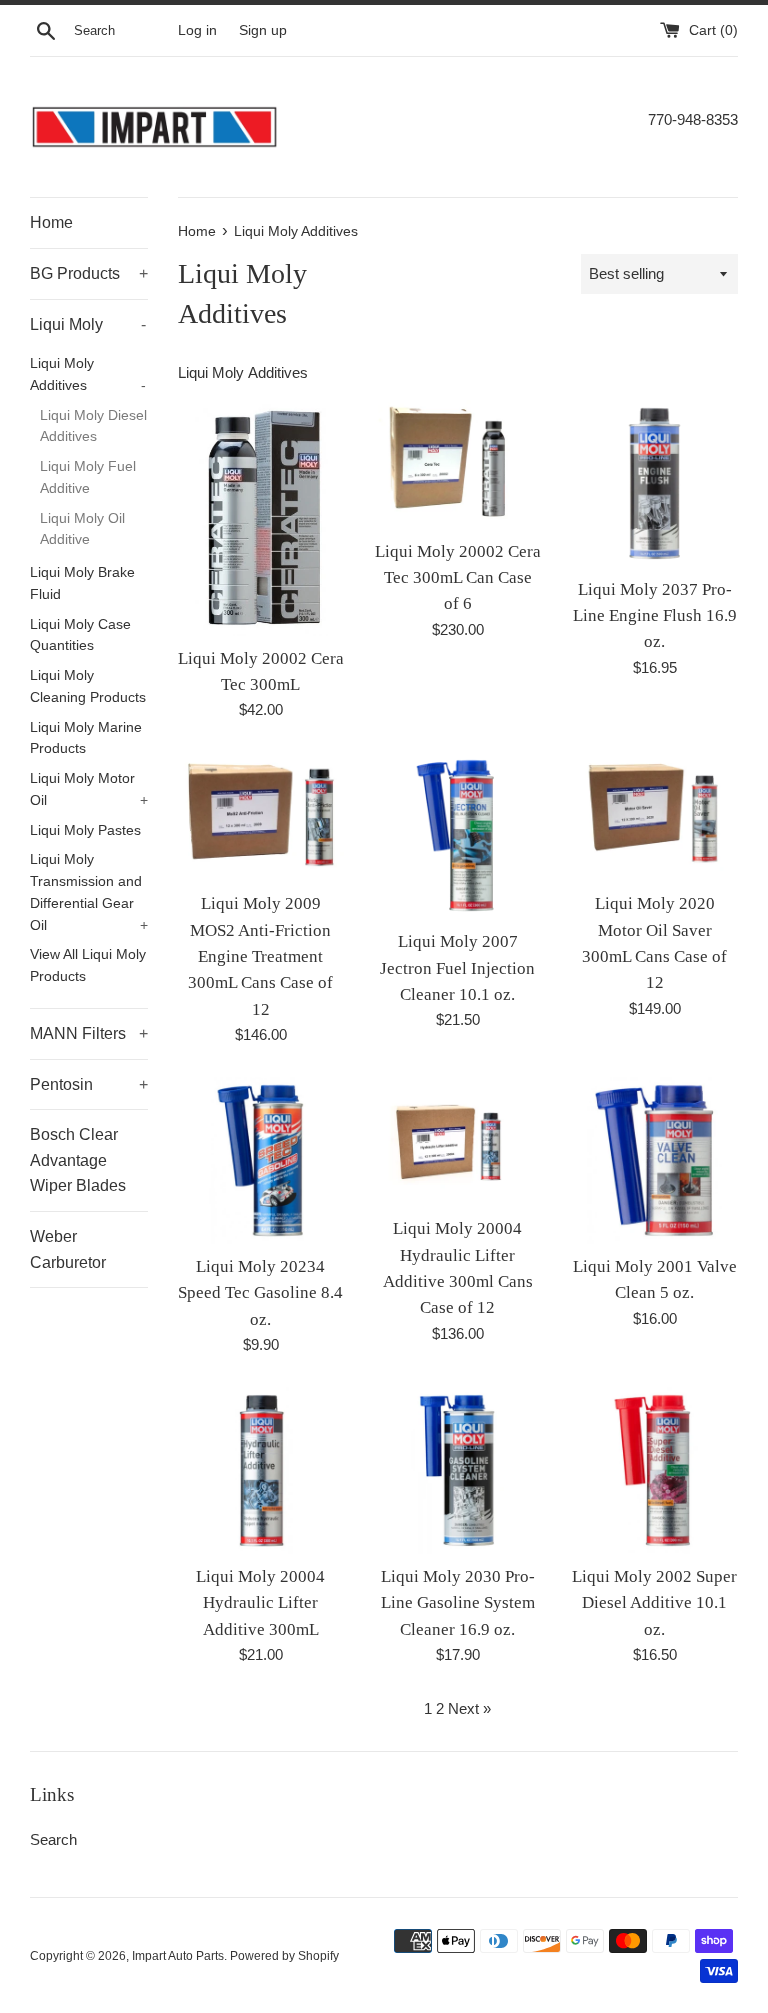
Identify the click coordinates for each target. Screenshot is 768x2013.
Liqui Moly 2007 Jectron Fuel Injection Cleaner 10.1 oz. (457, 968)
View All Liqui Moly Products (88, 965)
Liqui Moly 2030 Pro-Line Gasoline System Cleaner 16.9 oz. (458, 1603)
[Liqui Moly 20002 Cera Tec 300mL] (261, 518)
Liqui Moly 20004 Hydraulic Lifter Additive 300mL (260, 1603)
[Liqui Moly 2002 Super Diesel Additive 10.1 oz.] (654, 1470)
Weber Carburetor (68, 1249)
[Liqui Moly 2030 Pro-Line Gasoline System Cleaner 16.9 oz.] (457, 1470)
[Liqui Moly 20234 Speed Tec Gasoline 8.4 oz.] (261, 1160)
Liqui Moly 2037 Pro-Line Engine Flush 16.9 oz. (655, 616)
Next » (469, 1708)
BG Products (89, 273)
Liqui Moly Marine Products (86, 738)
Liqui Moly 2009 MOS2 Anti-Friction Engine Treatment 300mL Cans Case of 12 (260, 956)
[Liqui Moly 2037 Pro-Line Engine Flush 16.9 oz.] (654, 483)
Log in (197, 30)
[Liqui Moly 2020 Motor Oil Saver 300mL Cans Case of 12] (654, 816)
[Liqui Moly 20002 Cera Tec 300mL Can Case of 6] (457, 464)
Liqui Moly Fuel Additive (88, 477)
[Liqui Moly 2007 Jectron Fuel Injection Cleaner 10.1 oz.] (457, 835)
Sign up (263, 30)
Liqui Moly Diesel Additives (93, 426)
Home (51, 222)
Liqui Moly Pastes (85, 830)
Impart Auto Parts (178, 1956)
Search (53, 1839)
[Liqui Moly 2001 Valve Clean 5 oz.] (654, 1160)
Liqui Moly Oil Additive (82, 529)
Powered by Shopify (284, 1956)
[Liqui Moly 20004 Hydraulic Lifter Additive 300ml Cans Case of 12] (457, 1141)
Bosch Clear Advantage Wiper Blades (78, 1160)
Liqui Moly (88, 324)
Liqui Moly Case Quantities (80, 635)
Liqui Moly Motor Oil (89, 789)
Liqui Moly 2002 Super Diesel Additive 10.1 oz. (654, 1603)
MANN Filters (89, 1033)
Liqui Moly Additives (88, 374)
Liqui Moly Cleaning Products (88, 686)
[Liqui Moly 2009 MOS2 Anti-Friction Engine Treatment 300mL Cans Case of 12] (261, 816)
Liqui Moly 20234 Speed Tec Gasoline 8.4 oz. (260, 1293)
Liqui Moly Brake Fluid (82, 583)
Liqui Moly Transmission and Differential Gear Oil (89, 892)
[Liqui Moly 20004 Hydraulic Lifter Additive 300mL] (261, 1470)
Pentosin (89, 1084)
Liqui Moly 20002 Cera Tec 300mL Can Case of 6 (458, 578)
